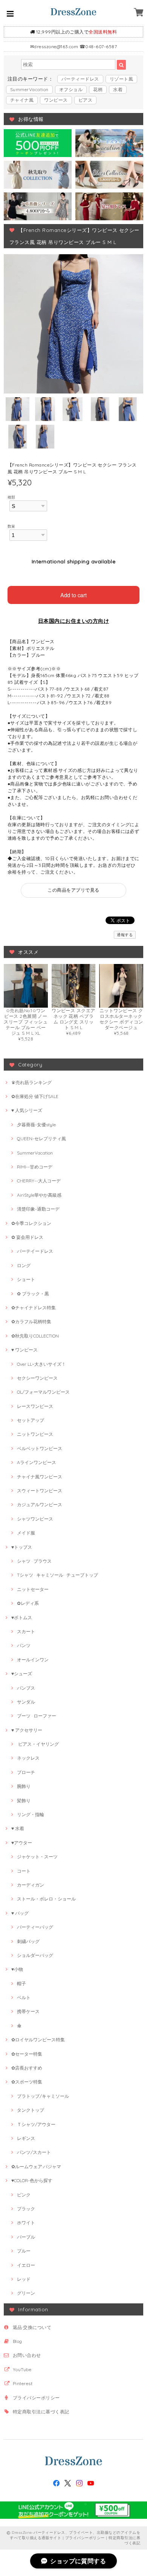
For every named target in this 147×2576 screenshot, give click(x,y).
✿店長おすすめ (27, 2068)
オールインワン (33, 1660)
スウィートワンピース (40, 1491)
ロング (24, 1265)
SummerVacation (29, 89)
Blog (18, 2341)
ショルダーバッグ (35, 1955)
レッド (24, 2279)
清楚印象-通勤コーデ (38, 1209)
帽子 (21, 1983)
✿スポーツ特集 (27, 2082)
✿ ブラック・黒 (33, 1294)
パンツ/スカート (34, 2152)
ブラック (26, 2209)
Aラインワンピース (37, 1462)
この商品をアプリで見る (73, 890)
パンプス (26, 1688)
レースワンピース (35, 1406)
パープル (26, 2237)
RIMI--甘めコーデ (35, 1167)
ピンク (24, 2195)
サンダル (26, 1702)
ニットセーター (33, 1589)
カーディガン (31, 1885)
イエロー (26, 2265)
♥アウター (22, 1843)
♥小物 (17, 1969)
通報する (125, 935)
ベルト (24, 1997)
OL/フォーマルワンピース (43, 1392)
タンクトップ (31, 2110)
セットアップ (31, 1420)
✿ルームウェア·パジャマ (36, 2166)
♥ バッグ (20, 1913)
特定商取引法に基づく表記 (41, 2412)
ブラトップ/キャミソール (43, 2096)
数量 (11, 526)
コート (24, 1871)
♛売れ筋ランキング (31, 1082)
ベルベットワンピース (40, 1448)
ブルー (24, 2251)
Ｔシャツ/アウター (36, 2124)
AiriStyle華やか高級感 (39, 1195)
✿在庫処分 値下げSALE (35, 1096)
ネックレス (28, 1758)
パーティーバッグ (35, 1927)
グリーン (26, 2293)
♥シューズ (22, 1674)
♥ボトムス (22, 1617)
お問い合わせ (27, 2355)
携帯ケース (28, 2011)
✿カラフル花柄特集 (31, 1322)
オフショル (71, 89)
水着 (118, 89)
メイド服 (26, 1533)
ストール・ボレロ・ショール (46, 1899)
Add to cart (73, 595)
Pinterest (23, 2383)
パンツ (24, 1645)
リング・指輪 (31, 1814)
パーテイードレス (35, 1251)
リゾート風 (121, 79)
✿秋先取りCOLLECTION (35, 1336)
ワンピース (56, 100)
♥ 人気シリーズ (27, 1110)
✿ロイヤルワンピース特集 (38, 2040)
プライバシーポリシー (36, 2398)
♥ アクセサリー (27, 1730)
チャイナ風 (22, 100)
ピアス (85, 100)
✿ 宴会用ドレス (27, 1237)
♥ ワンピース (24, 1350)
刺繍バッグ (28, 1941)
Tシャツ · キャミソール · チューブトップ (57, 1575)
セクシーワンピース (37, 1378)
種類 (11, 497)
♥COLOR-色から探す (32, 2180)
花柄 (98, 89)
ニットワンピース (35, 1434)
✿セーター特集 (27, 2054)
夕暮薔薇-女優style (36, 1125)
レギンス (26, 2138)
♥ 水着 (18, 1828)
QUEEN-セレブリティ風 (41, 1139)
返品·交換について (32, 2327)
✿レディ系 (28, 1603)
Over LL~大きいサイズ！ (41, 1364)
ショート (26, 1279)
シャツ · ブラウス (34, 1561)
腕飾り (24, 1786)
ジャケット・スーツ (37, 1857)
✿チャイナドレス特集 (34, 1308)
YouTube (22, 2369)
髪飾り (24, 1800)
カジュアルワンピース (40, 1505)
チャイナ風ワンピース (40, 1477)
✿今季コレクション (31, 1223)
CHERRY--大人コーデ (39, 1181)
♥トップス (22, 1547)
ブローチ (26, 1772)
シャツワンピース (35, 1519)
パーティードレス (80, 79)
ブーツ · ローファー (37, 1716)
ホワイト (26, 2223)
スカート (26, 1631)
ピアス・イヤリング (38, 1744)
